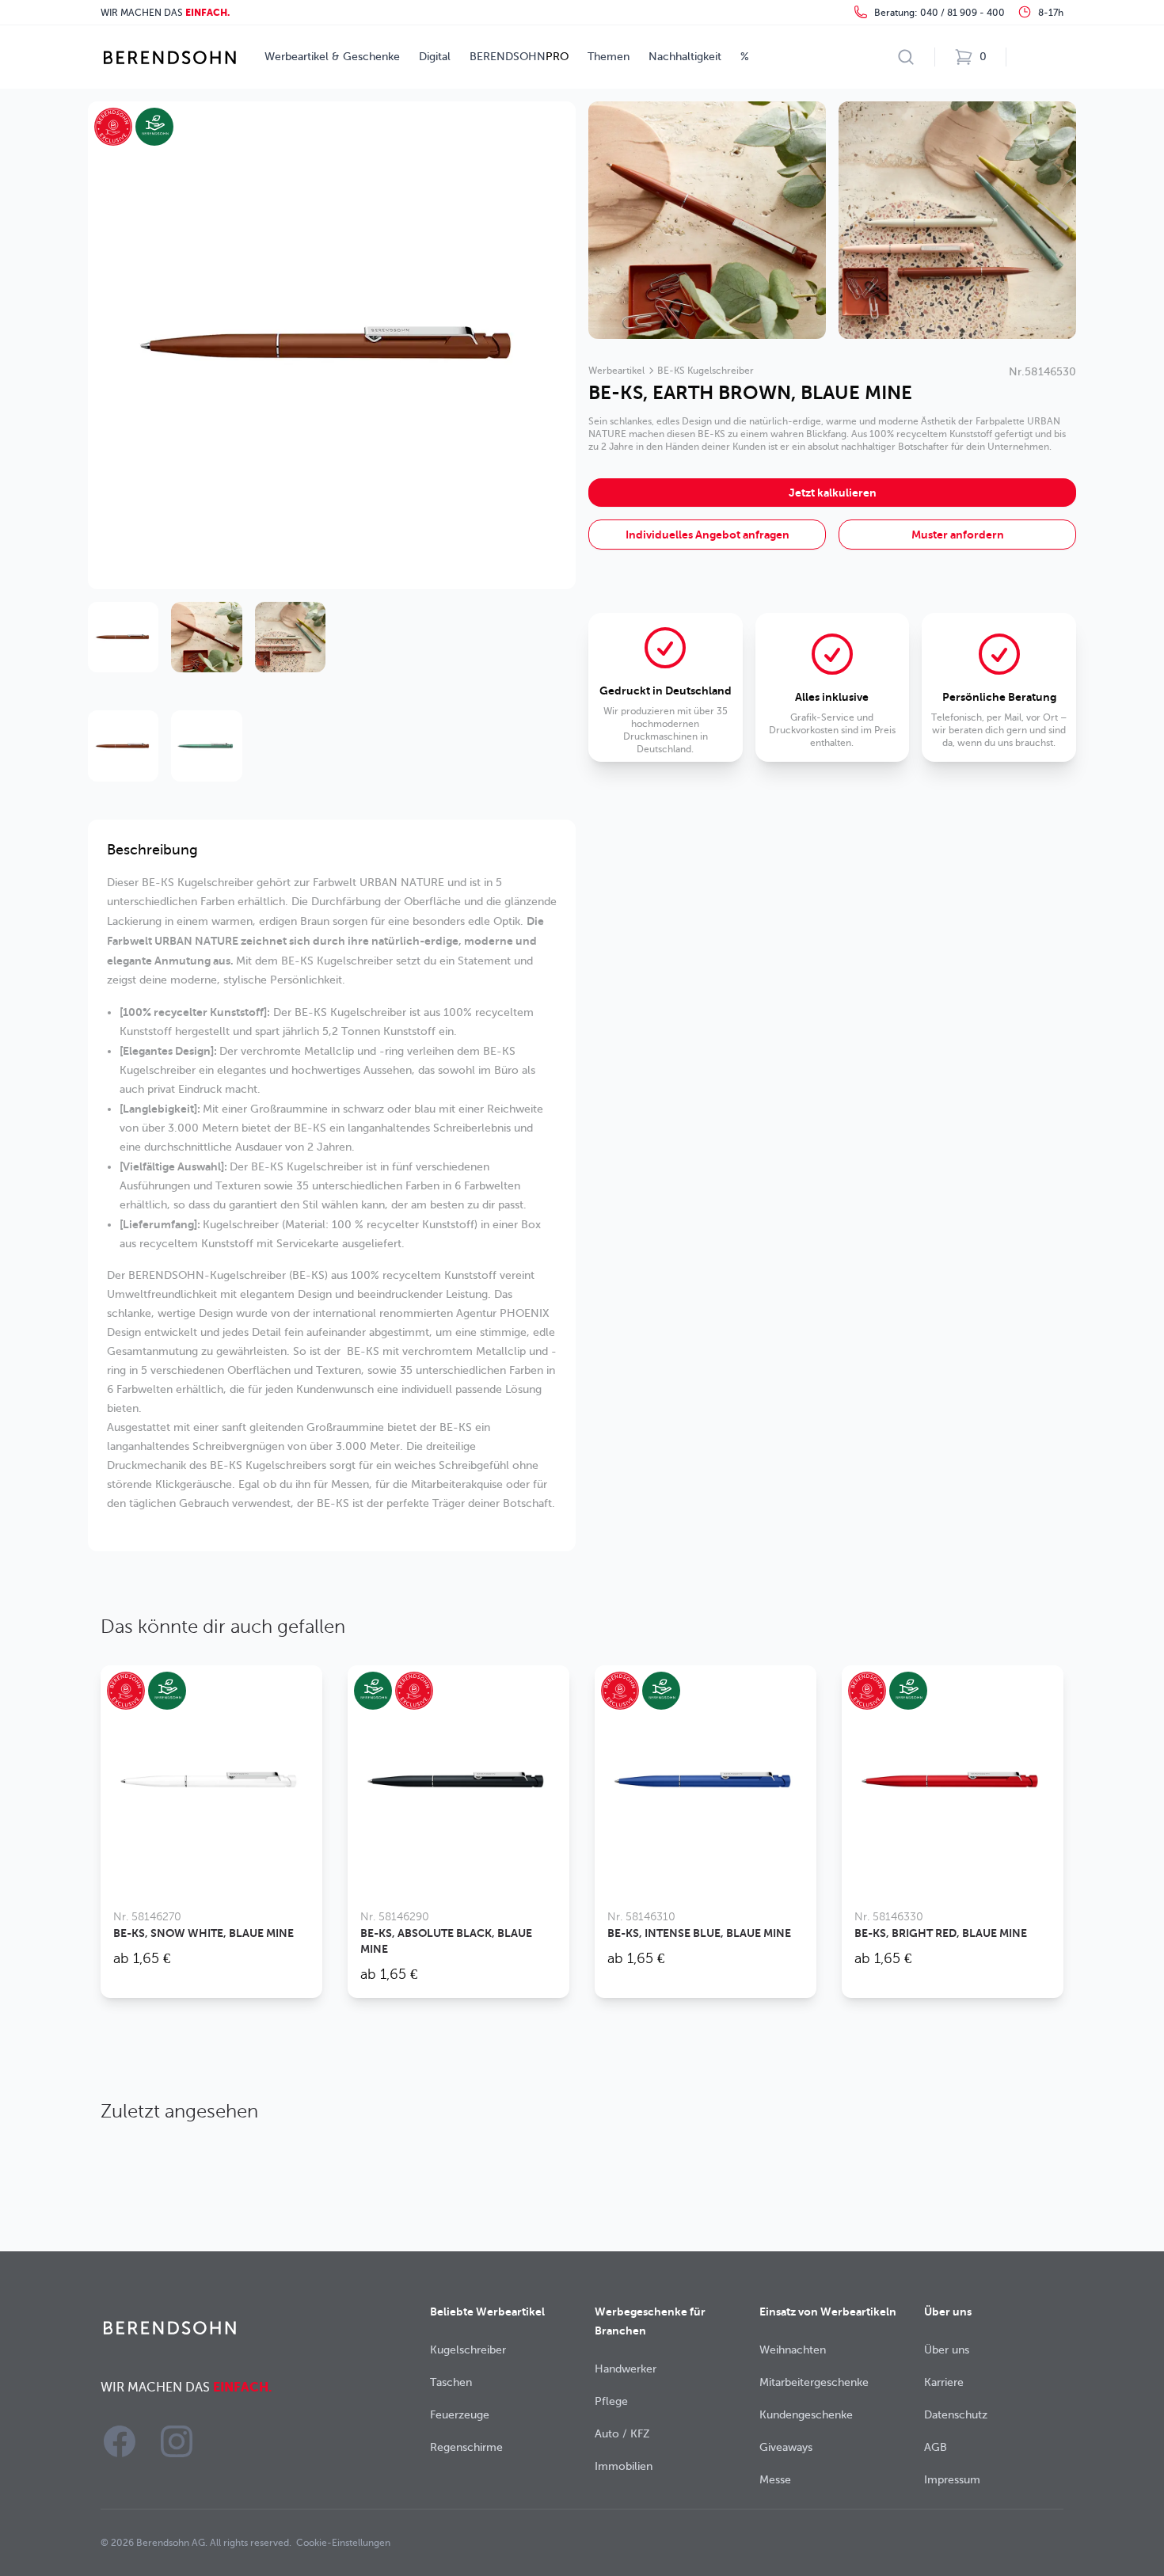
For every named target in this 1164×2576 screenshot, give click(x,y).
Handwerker (626, 2369)
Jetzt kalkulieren (833, 493)
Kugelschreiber (468, 2350)
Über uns (947, 2350)
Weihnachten (793, 2350)
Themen (609, 57)
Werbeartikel (616, 371)
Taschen (451, 2382)
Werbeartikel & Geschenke (332, 57)
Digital (435, 57)
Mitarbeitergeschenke (814, 2382)
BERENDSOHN (519, 57)
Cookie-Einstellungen (343, 2543)
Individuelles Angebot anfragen (708, 535)
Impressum (952, 2480)
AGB (936, 2447)
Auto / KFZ (622, 2434)
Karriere (944, 2382)
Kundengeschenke (806, 2415)
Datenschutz (956, 2415)
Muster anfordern (958, 535)
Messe (775, 2480)
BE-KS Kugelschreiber (706, 371)
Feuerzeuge (460, 2415)
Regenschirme (466, 2447)
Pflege (611, 2401)
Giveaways (786, 2447)
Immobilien (624, 2466)
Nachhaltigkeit (685, 57)
